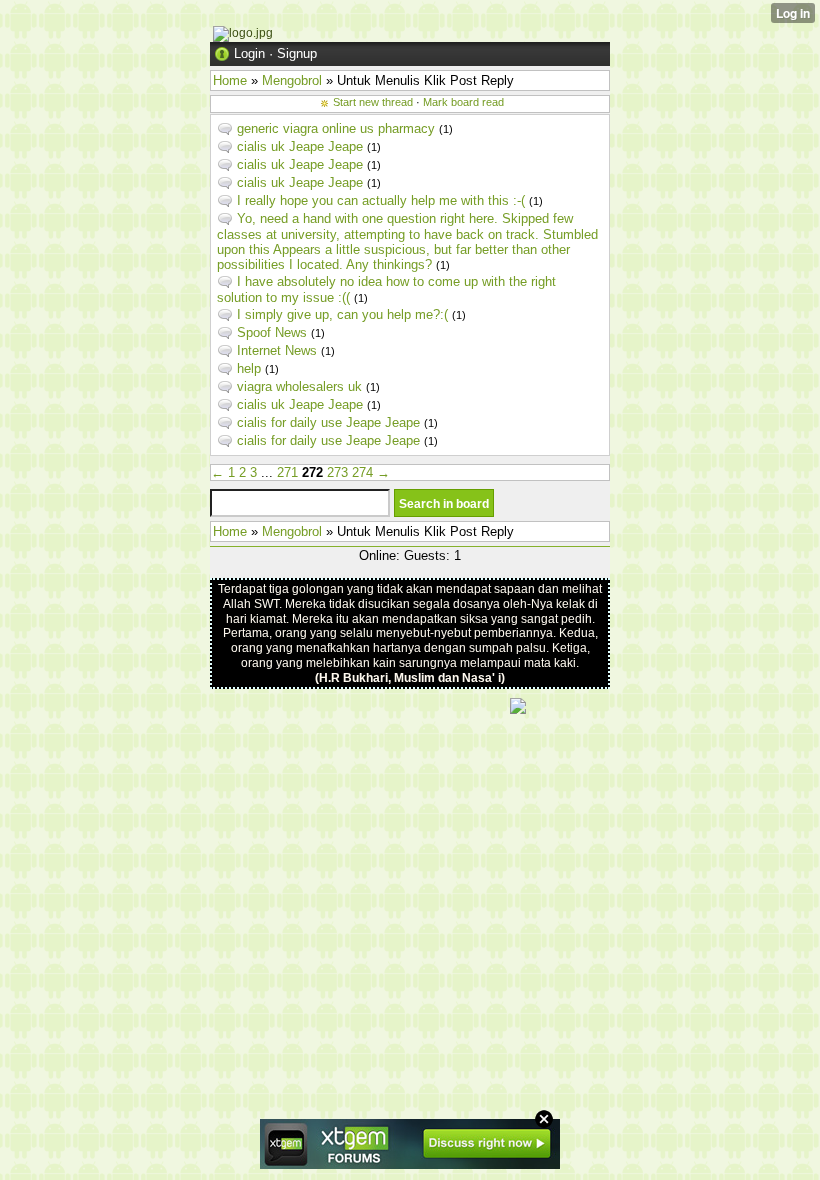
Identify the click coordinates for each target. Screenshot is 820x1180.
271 (287, 472)
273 (337, 472)
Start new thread (373, 102)
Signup (297, 53)
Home (230, 80)
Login (249, 53)
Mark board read (463, 102)
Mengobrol (292, 80)
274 (362, 472)
